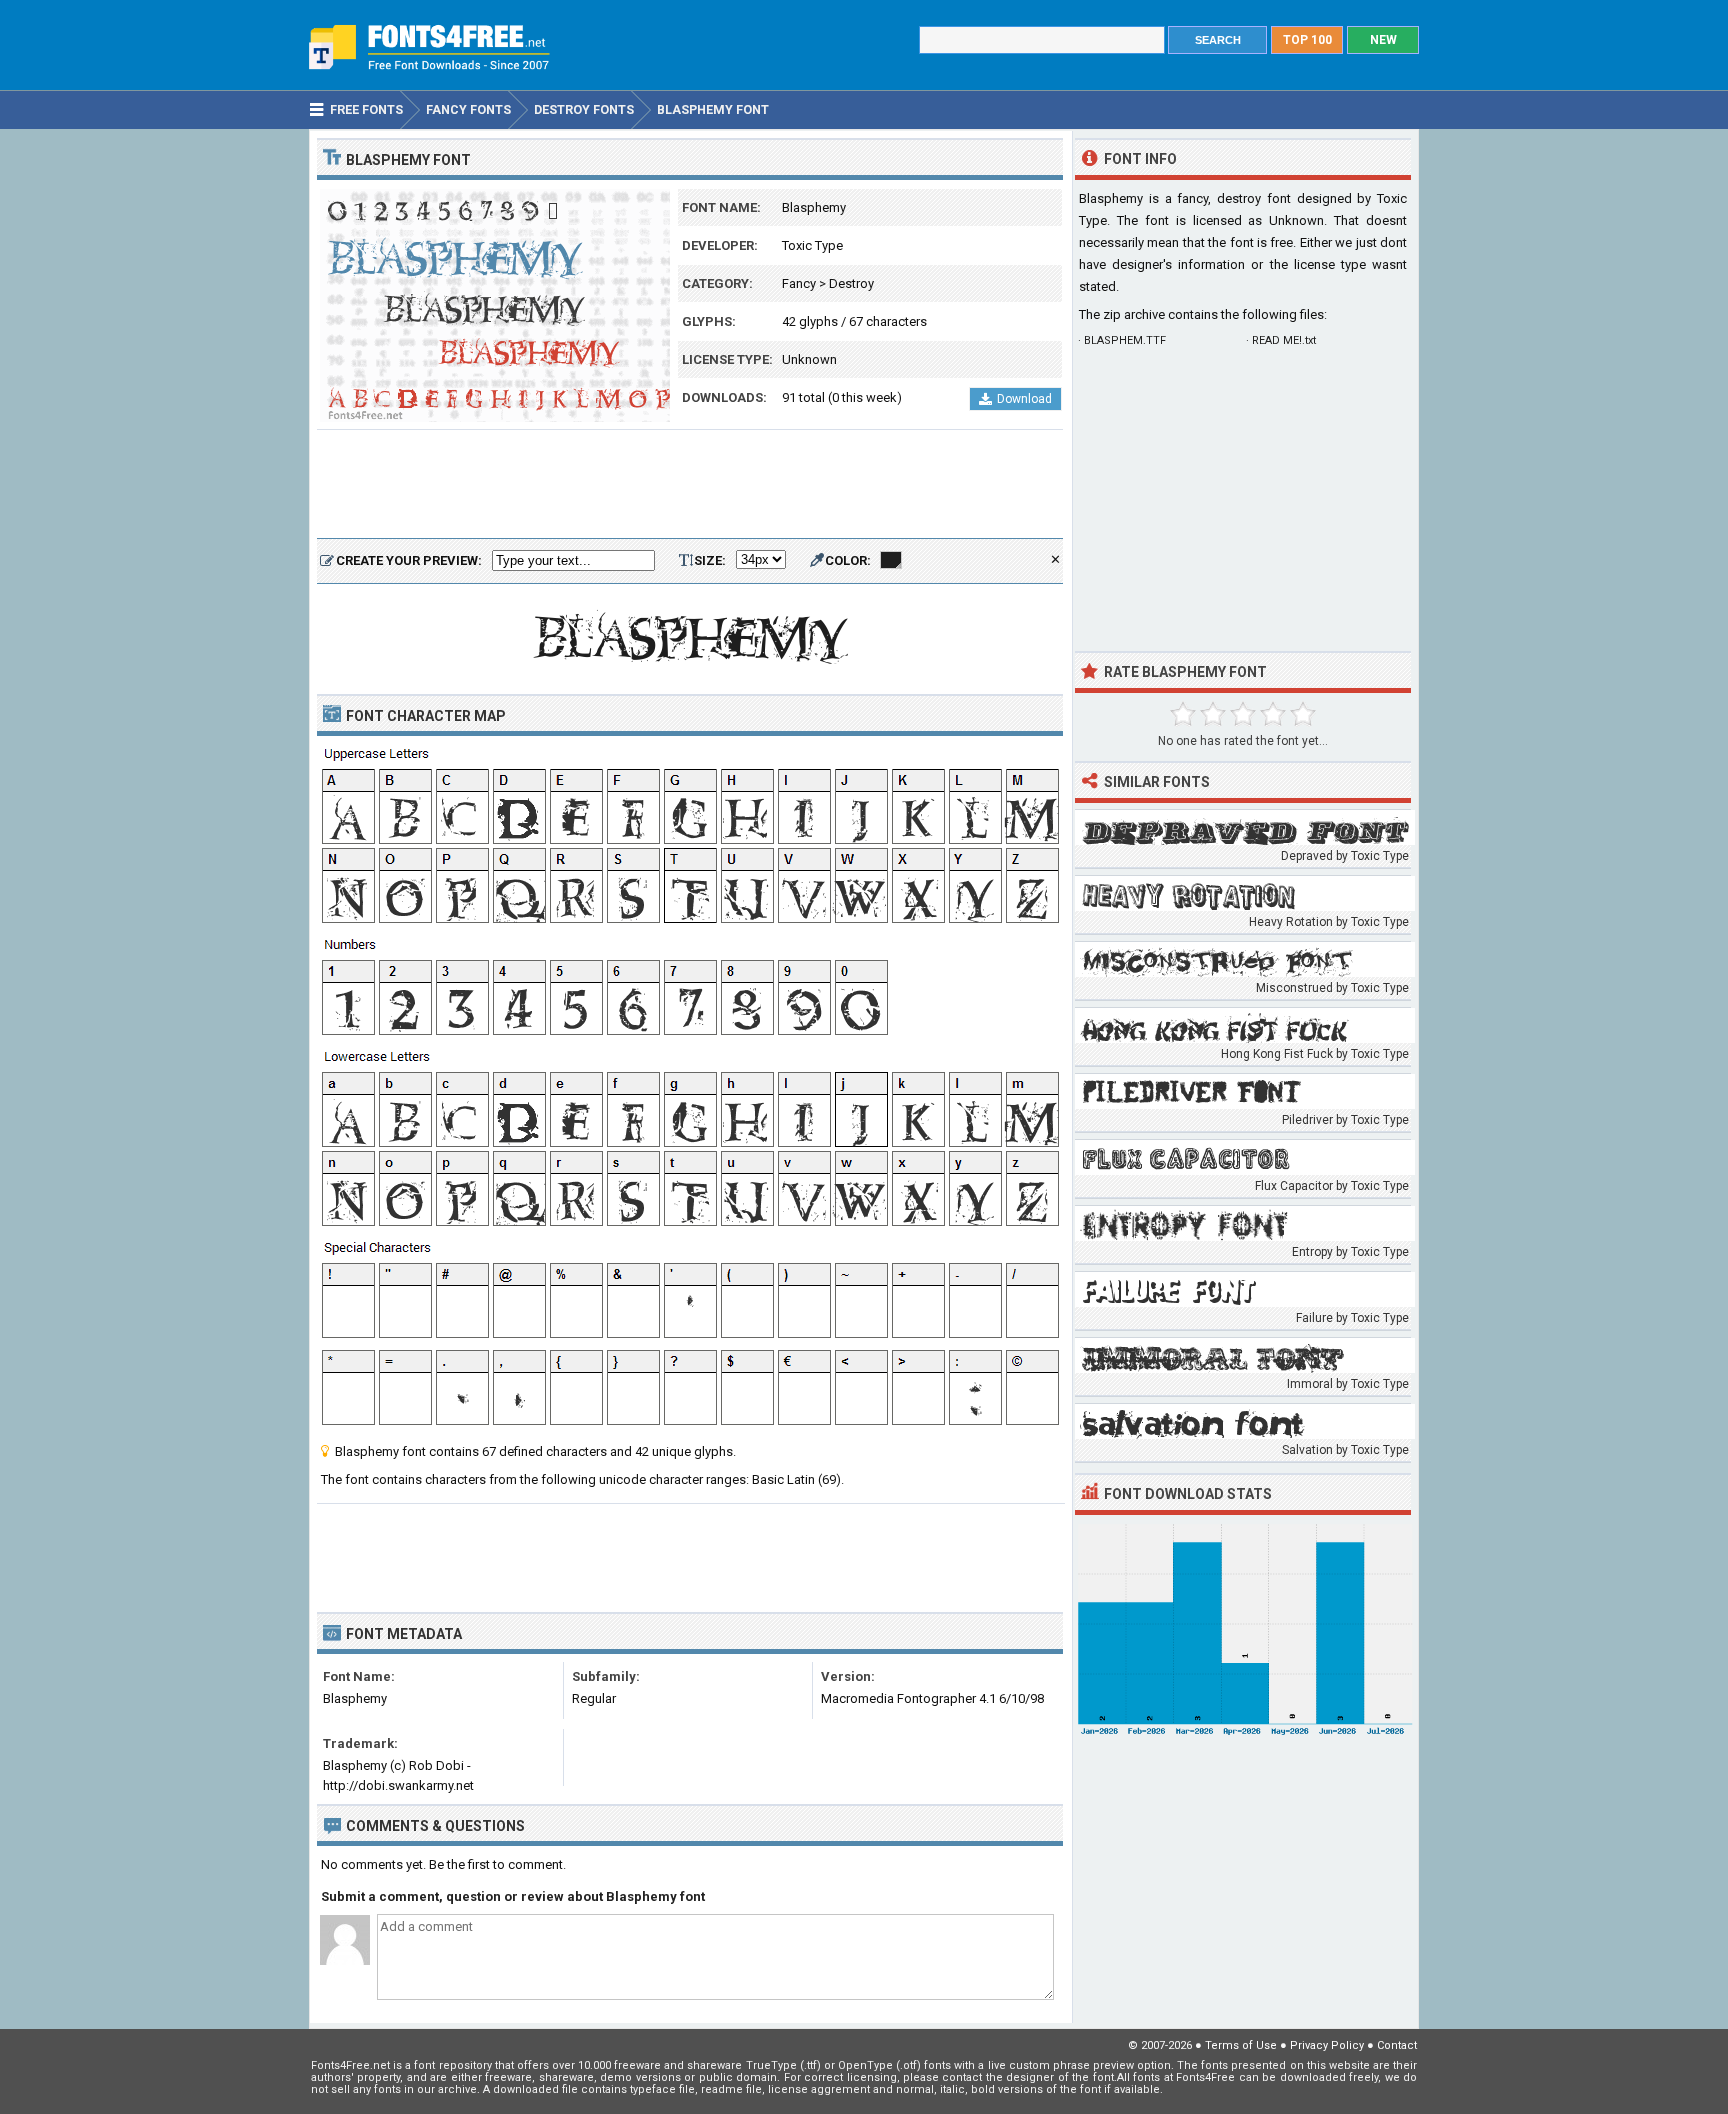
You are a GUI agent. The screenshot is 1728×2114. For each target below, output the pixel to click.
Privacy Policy (1327, 2045)
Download (1024, 399)
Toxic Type (812, 245)
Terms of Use (1241, 2045)
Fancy (799, 283)
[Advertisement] (690, 485)
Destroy (851, 283)
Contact (1397, 2045)
